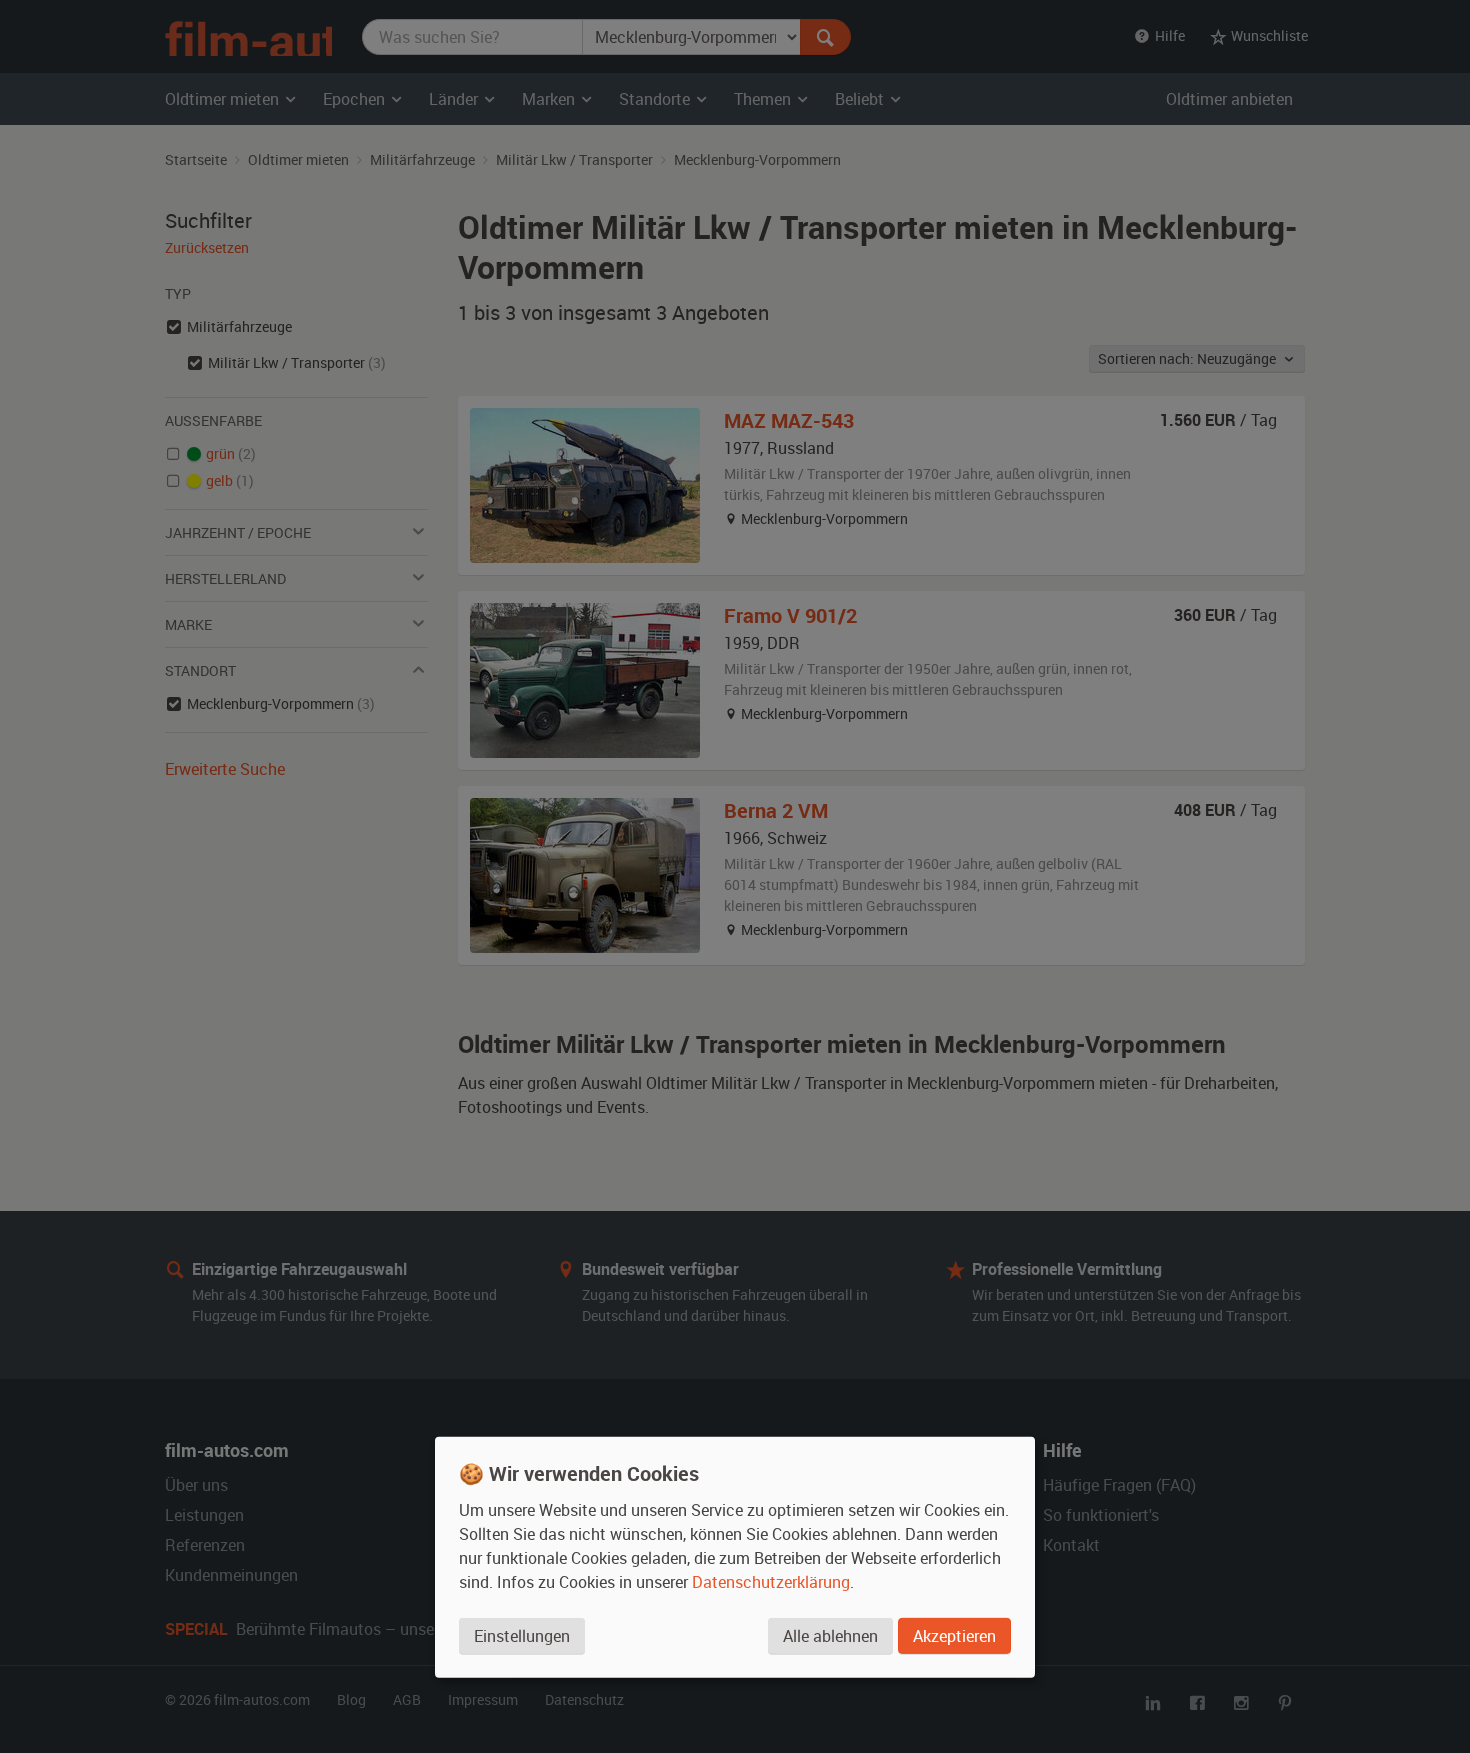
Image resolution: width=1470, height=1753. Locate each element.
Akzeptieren (954, 1635)
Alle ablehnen (830, 1635)
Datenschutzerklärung (771, 1581)
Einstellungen (522, 1635)
